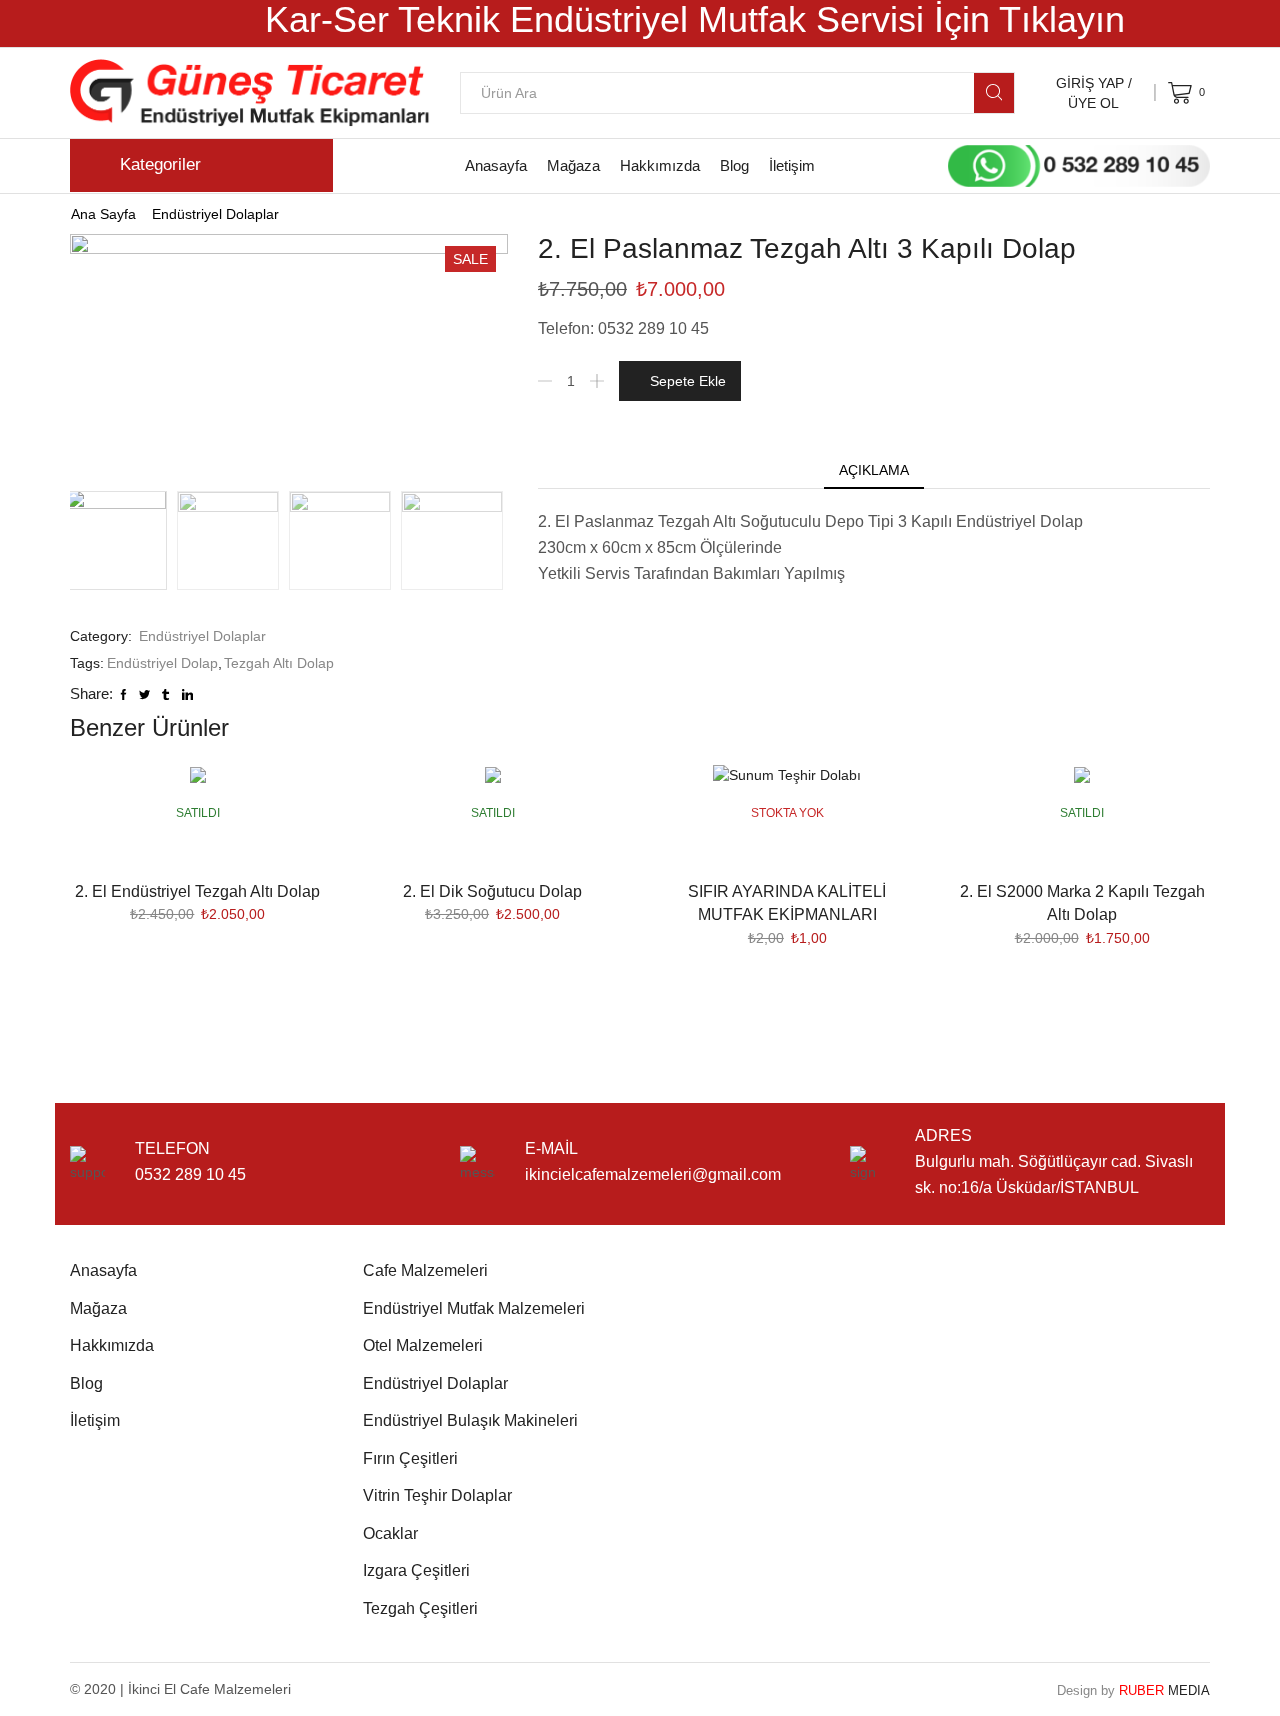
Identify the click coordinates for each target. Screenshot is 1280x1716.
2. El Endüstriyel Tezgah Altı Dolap (197, 891)
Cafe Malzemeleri (425, 1270)
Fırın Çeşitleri (410, 1458)
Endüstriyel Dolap (162, 663)
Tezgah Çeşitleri (420, 1608)
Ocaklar (390, 1533)
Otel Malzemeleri (423, 1345)
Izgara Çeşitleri (416, 1570)
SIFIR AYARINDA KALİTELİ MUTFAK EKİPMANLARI (787, 903)
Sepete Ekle (688, 381)
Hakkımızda (660, 165)
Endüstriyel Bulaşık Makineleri (470, 1420)
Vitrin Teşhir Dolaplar (437, 1495)
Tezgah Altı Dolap (279, 663)
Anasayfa (496, 165)
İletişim (792, 165)
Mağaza (573, 165)
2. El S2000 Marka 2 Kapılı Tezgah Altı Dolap (1082, 903)
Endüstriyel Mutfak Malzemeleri (474, 1308)
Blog (734, 165)
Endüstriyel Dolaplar (215, 214)
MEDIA (1164, 1690)
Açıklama (874, 470)
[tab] (874, 470)
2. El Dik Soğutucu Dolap (492, 891)
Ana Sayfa (103, 214)
